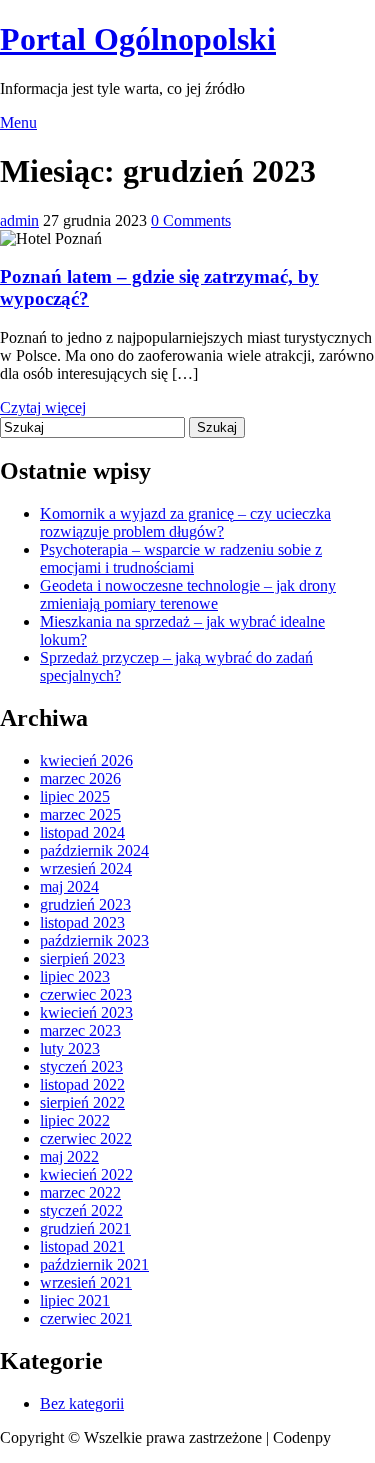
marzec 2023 (80, 1030)
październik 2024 (94, 850)
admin (19, 220)
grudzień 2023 (85, 904)
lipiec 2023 (75, 976)
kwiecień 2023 (86, 1012)
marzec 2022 (80, 1192)
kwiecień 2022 (86, 1174)
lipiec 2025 (75, 796)
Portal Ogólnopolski (138, 39)
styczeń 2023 (81, 1066)
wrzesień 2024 (86, 868)
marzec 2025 (80, 814)
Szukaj (217, 427)
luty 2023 (70, 1048)
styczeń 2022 (81, 1210)
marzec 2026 (80, 778)
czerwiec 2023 (86, 994)
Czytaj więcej (43, 407)
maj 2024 (69, 886)
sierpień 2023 (82, 958)
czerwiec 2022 (86, 1138)
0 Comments (191, 220)
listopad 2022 (82, 1084)
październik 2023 (94, 940)
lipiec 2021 (75, 1300)
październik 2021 (94, 1264)
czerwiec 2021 (86, 1318)
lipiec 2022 (75, 1120)
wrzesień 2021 (86, 1282)
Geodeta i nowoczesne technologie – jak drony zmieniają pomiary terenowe (188, 594)
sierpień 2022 (82, 1102)
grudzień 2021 (85, 1228)
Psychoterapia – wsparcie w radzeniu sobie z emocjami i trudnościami (181, 558)
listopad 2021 (82, 1246)
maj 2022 (69, 1156)
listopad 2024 (82, 832)
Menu (18, 122)
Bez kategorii (82, 1403)
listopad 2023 (82, 922)
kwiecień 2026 (86, 760)
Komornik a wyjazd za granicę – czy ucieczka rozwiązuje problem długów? (185, 522)
